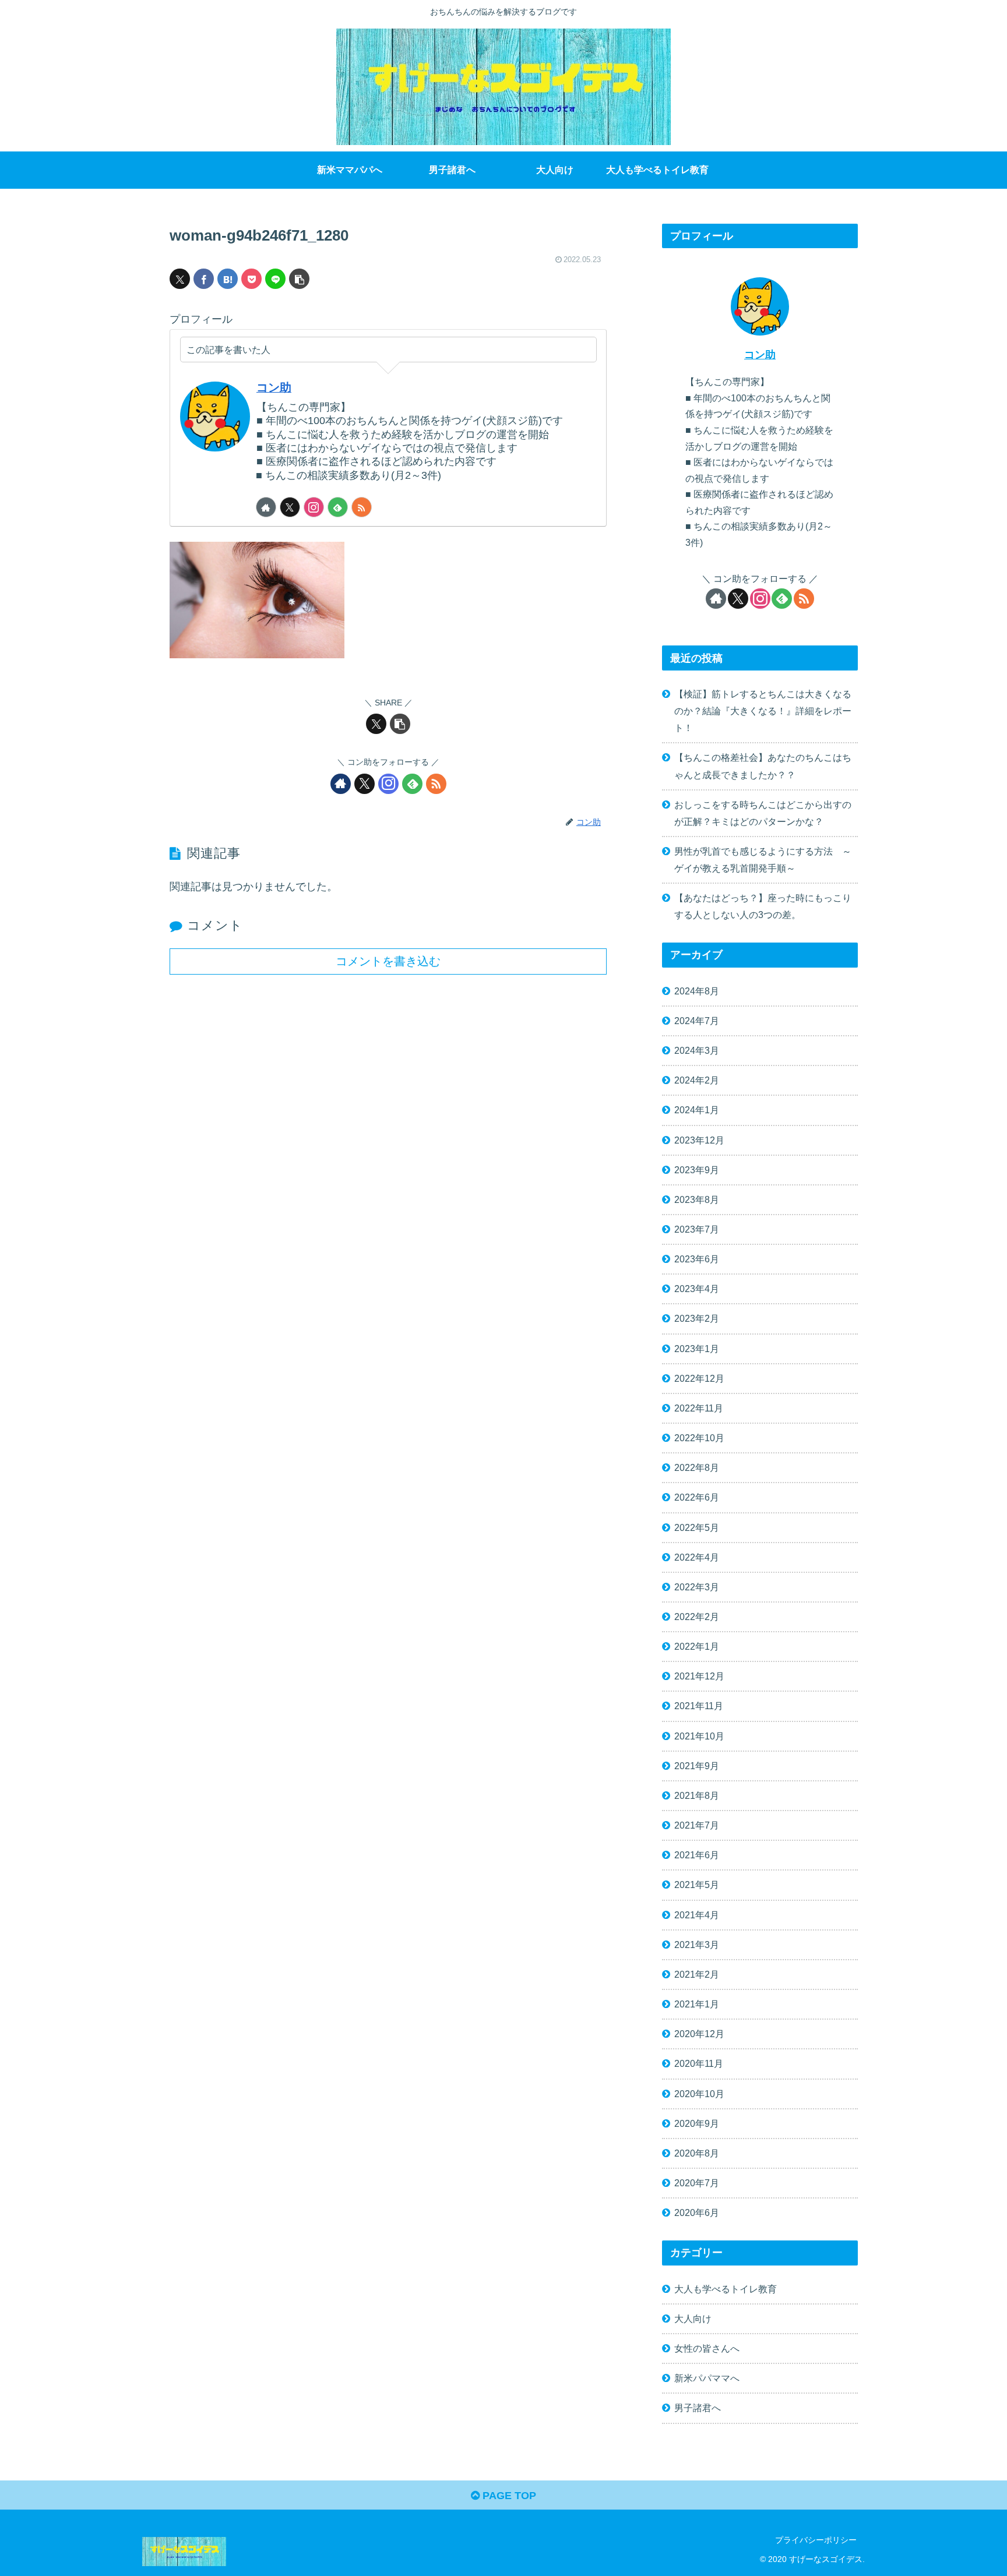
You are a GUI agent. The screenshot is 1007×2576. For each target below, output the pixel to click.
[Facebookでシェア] (204, 279)
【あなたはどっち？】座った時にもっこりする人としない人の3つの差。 (763, 906)
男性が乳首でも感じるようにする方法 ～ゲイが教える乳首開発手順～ (763, 860)
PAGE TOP (508, 2496)
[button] (299, 279)
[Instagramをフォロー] (314, 507)
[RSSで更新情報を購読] (362, 507)
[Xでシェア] (180, 279)
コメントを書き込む (388, 961)
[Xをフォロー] (290, 507)
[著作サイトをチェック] (266, 507)
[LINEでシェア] (275, 279)
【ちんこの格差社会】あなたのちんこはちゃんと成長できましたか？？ (763, 766)
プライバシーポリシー (816, 2540)
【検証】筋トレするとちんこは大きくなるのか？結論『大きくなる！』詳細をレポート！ (763, 711)
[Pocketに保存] (251, 279)
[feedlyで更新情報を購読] (338, 507)
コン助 (274, 387)
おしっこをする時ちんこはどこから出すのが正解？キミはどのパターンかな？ (763, 813)
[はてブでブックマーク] (228, 279)
